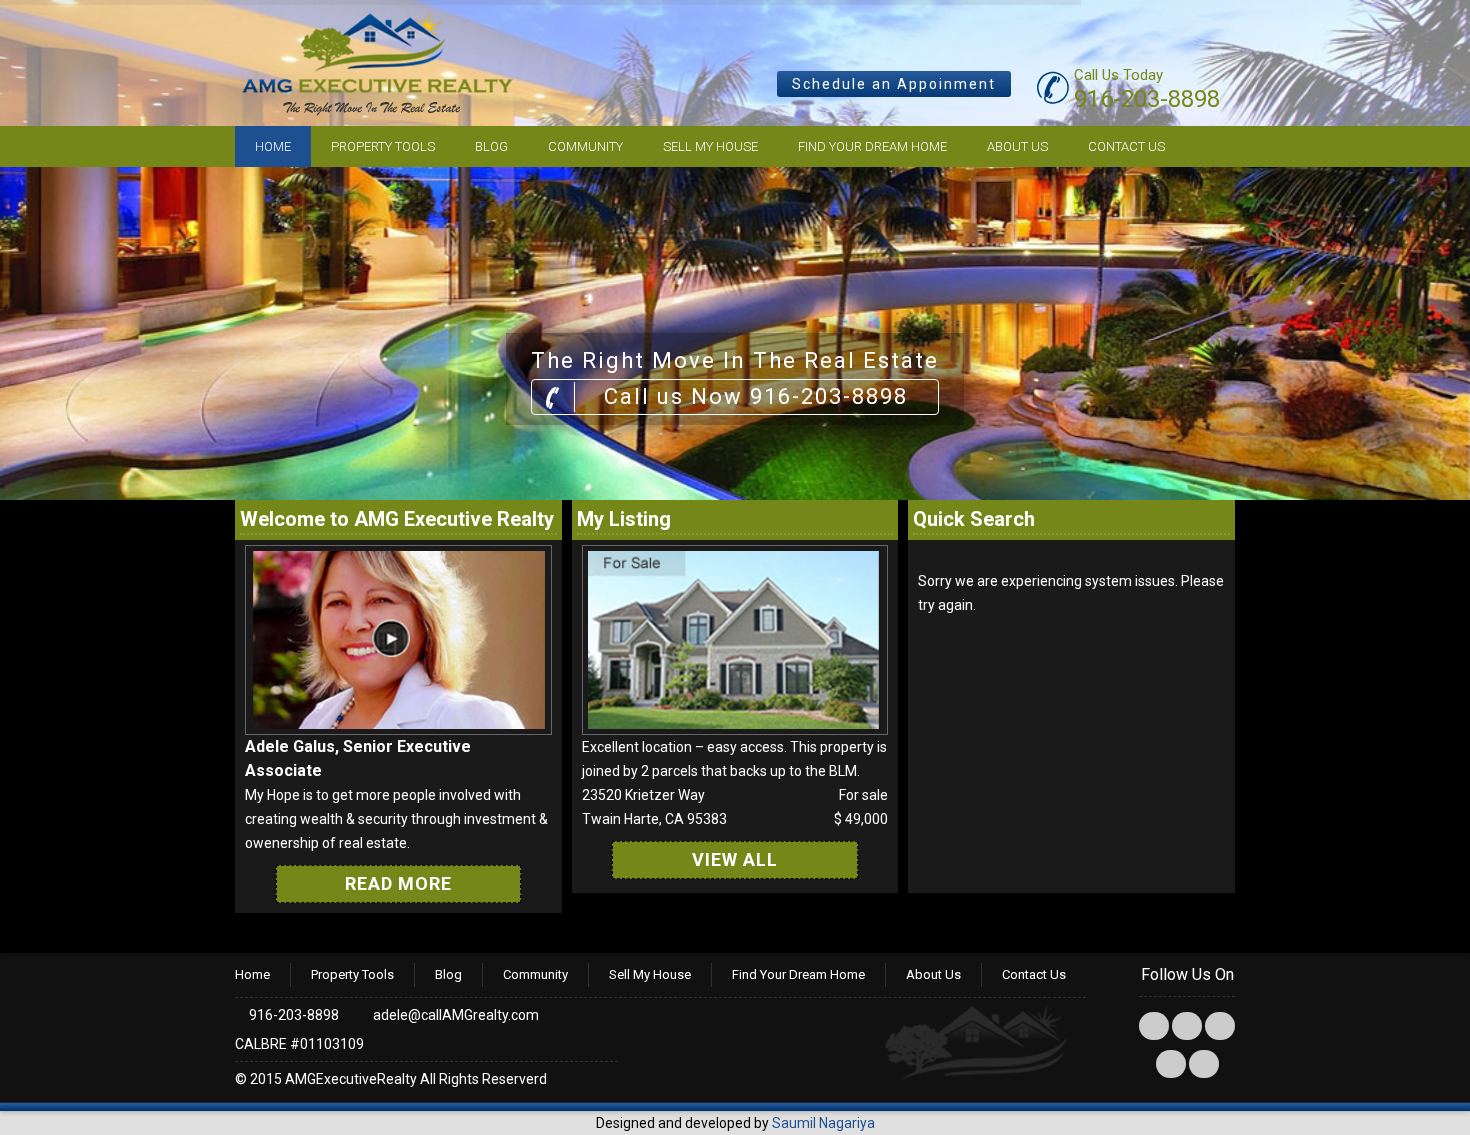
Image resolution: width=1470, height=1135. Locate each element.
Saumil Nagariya (823, 1123)
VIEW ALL (735, 859)
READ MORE (398, 883)
